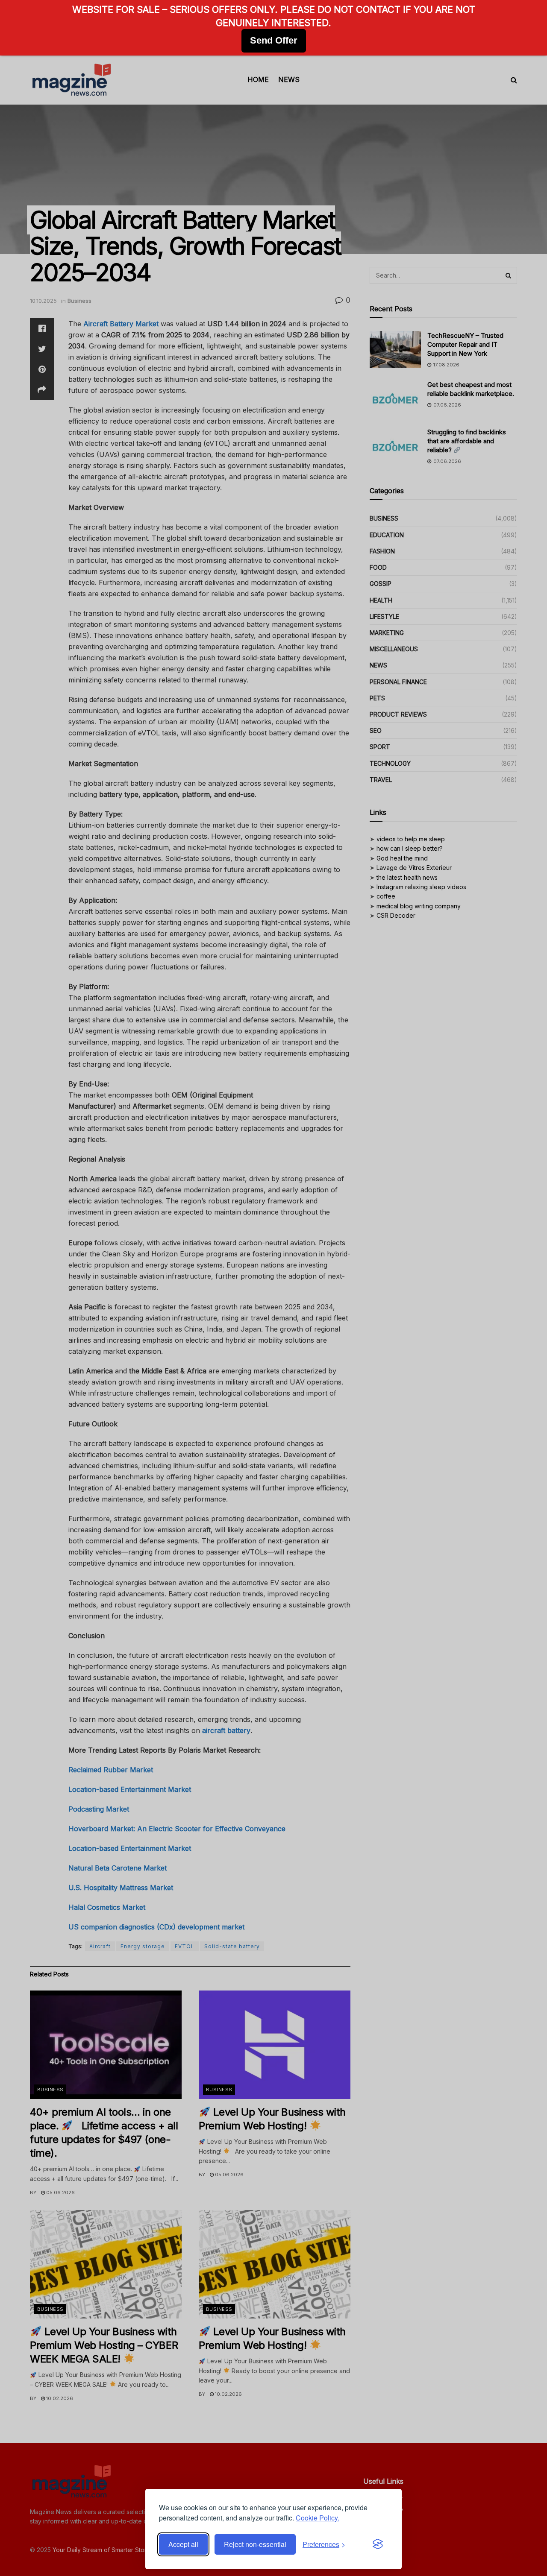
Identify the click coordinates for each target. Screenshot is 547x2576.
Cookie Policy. (318, 2518)
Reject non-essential (255, 2544)
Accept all (183, 2544)
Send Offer (274, 40)
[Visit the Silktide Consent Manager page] (378, 2544)
